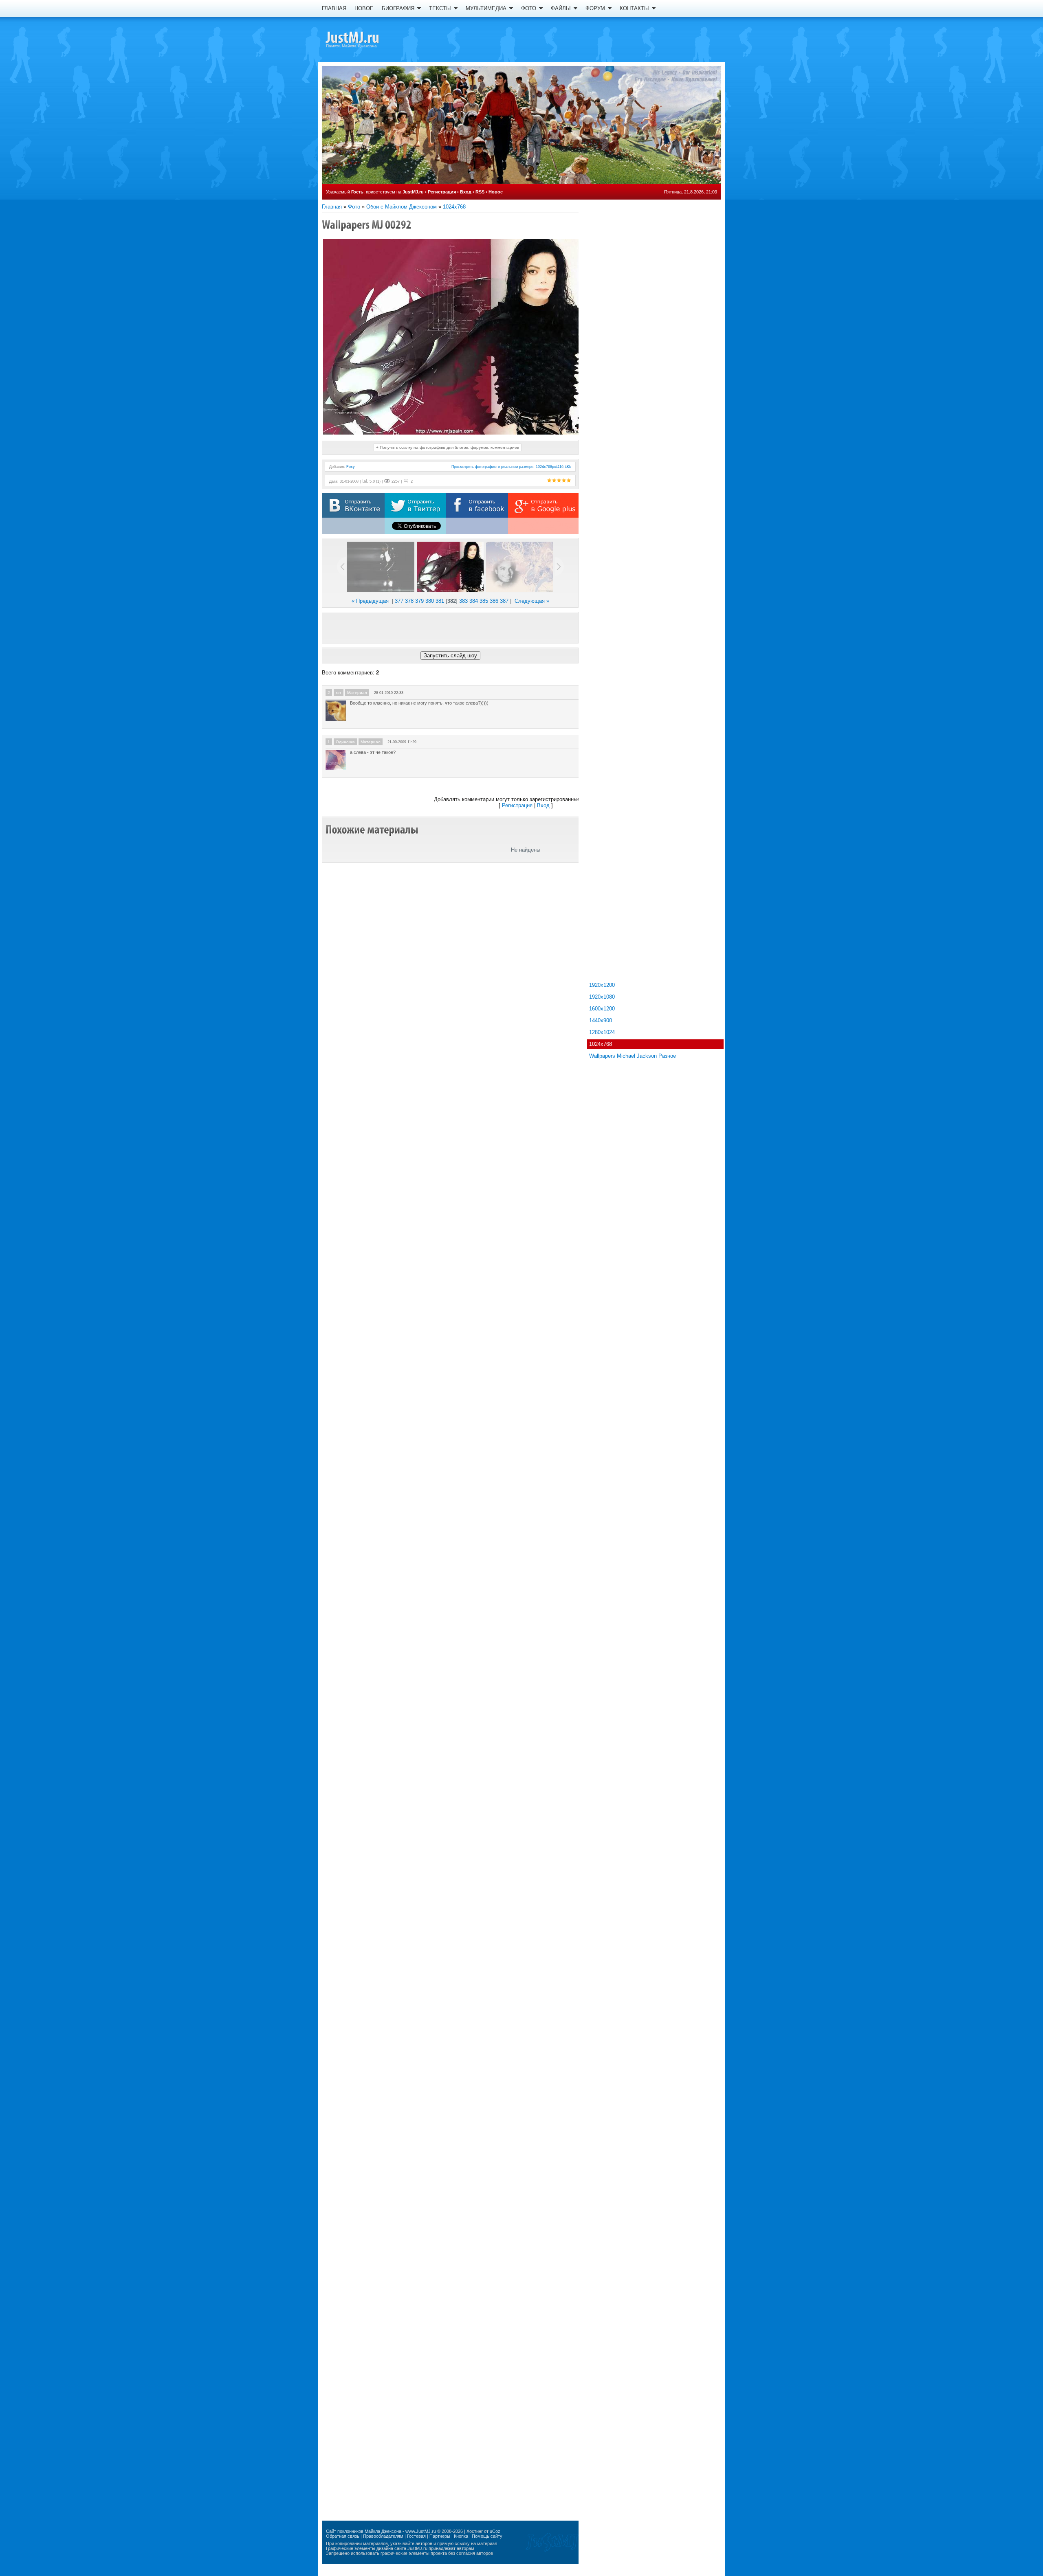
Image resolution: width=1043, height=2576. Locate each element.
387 (504, 601)
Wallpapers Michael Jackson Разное (633, 1056)
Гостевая (416, 2536)
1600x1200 (602, 1009)
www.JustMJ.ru (421, 2531)
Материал (357, 693)
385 (484, 601)
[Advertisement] (450, 628)
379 (419, 601)
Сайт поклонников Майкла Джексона (364, 2531)
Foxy (351, 467)
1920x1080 (602, 997)
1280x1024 (602, 1032)
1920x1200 (602, 985)
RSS (480, 192)
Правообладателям (383, 2536)
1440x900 (601, 1020)
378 (409, 601)
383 (463, 601)
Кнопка (461, 2536)
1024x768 (454, 207)
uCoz (495, 2531)
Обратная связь (343, 2536)
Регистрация (442, 192)
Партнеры (440, 2536)
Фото (354, 207)
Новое (496, 192)
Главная (332, 207)
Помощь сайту (487, 2536)
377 (399, 601)
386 (494, 601)
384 (474, 601)
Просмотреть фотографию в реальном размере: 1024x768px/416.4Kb (511, 467)
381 (440, 601)
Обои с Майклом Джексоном (402, 207)
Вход (466, 192)
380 (430, 601)
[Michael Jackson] (367, 39)
